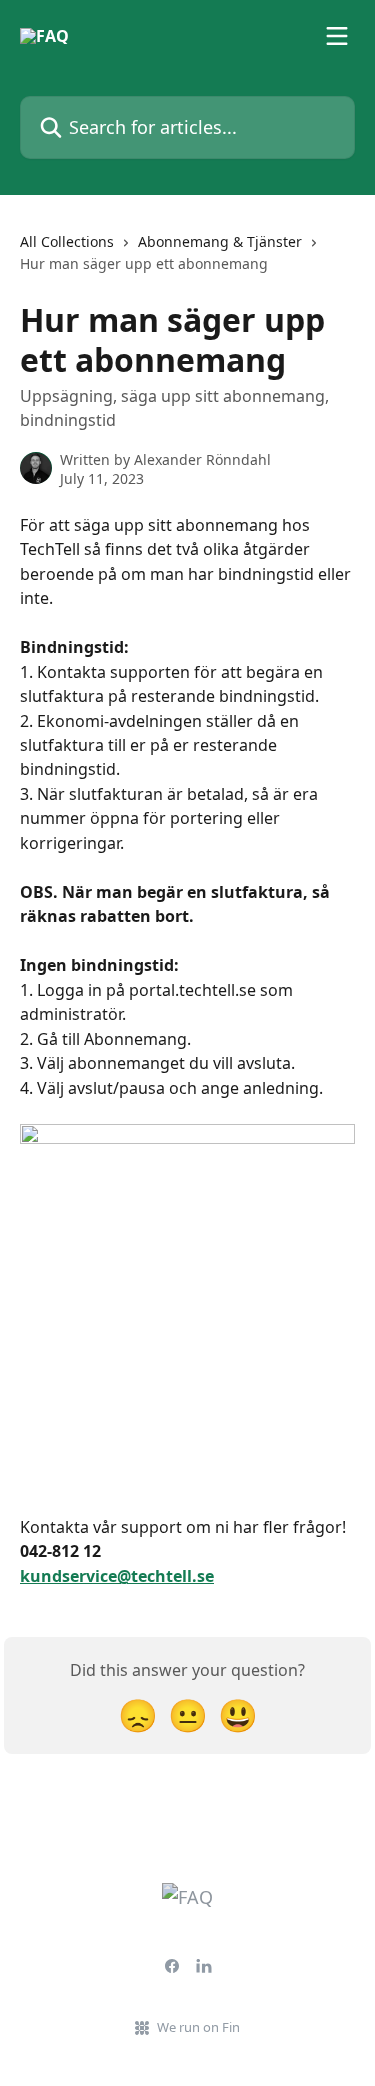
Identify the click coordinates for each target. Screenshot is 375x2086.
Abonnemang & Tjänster (220, 241)
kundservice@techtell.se (117, 1576)
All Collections (67, 241)
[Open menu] (337, 36)
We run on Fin (198, 2027)
